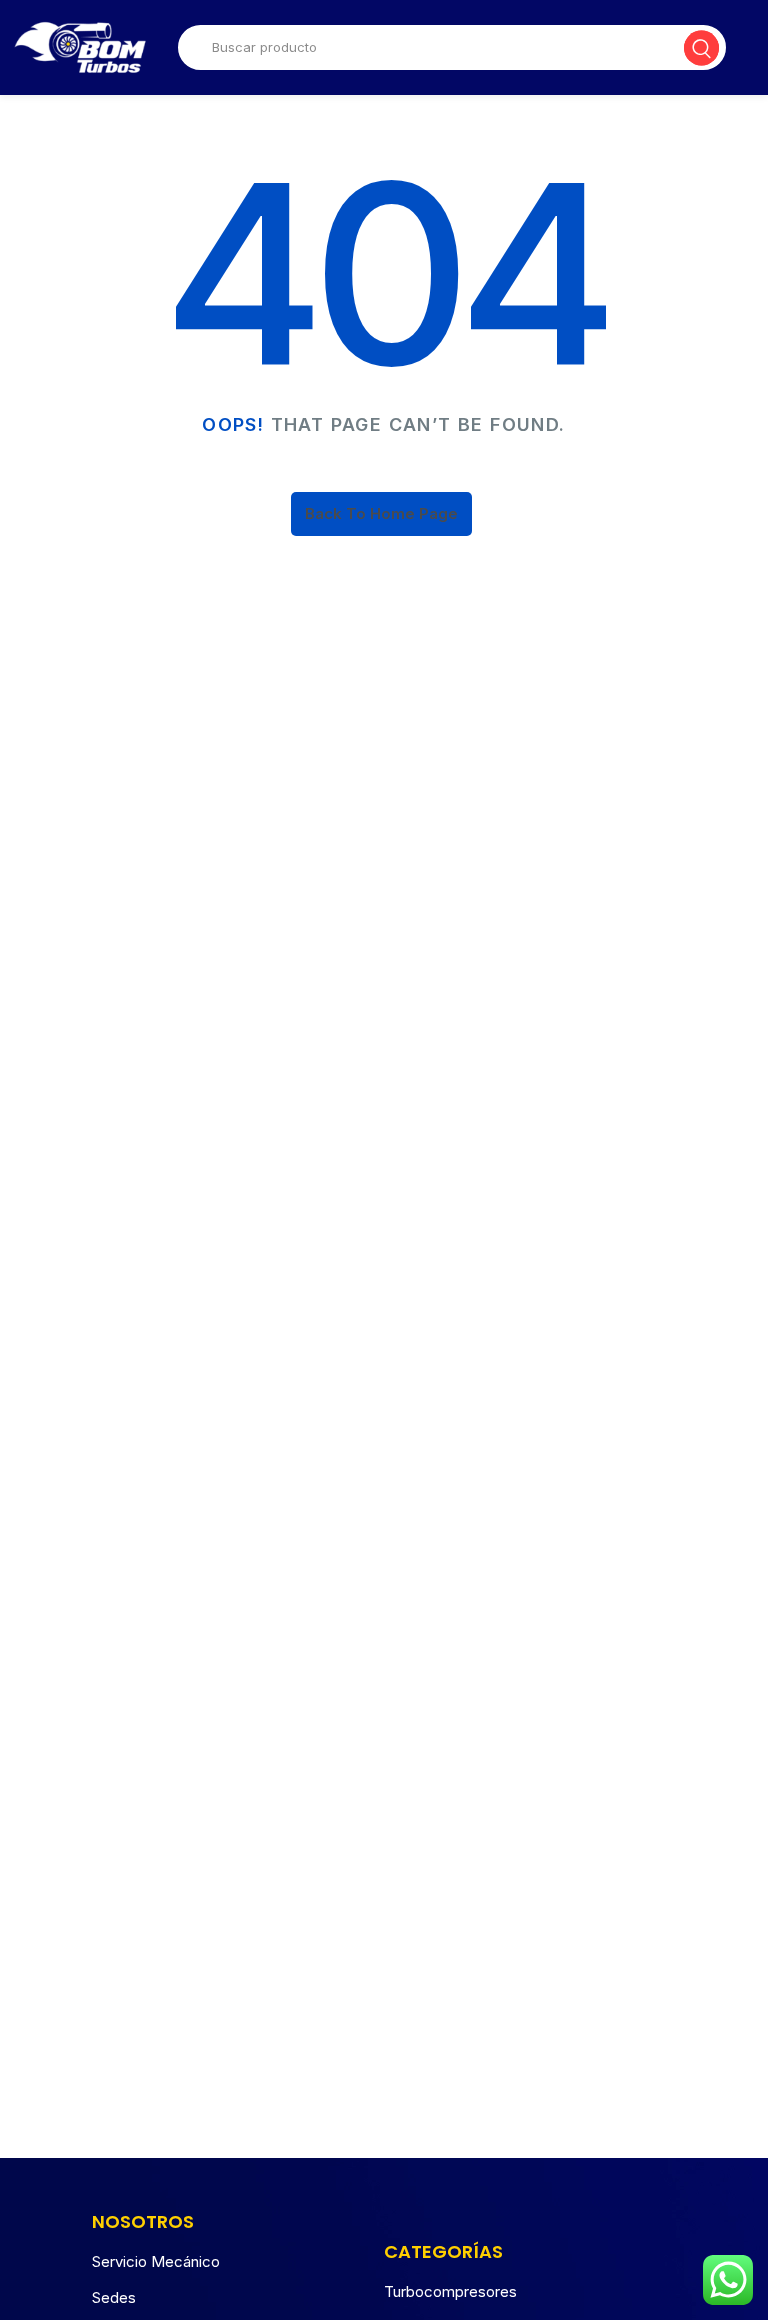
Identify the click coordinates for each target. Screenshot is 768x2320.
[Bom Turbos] (80, 47)
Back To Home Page (381, 513)
